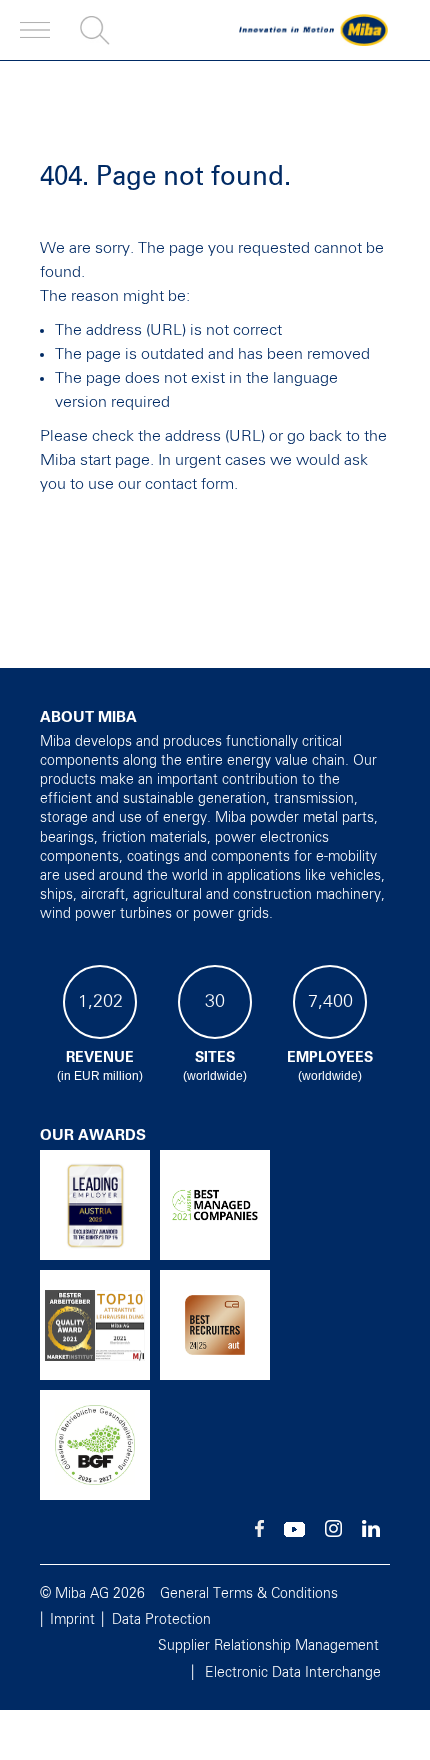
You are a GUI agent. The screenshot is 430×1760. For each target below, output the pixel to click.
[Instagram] (333, 1533)
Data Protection (161, 1620)
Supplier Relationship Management (268, 1646)
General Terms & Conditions (249, 1594)
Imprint (72, 1620)
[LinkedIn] (371, 1533)
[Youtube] (294, 1533)
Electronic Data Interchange (293, 1673)
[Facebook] (259, 1533)
